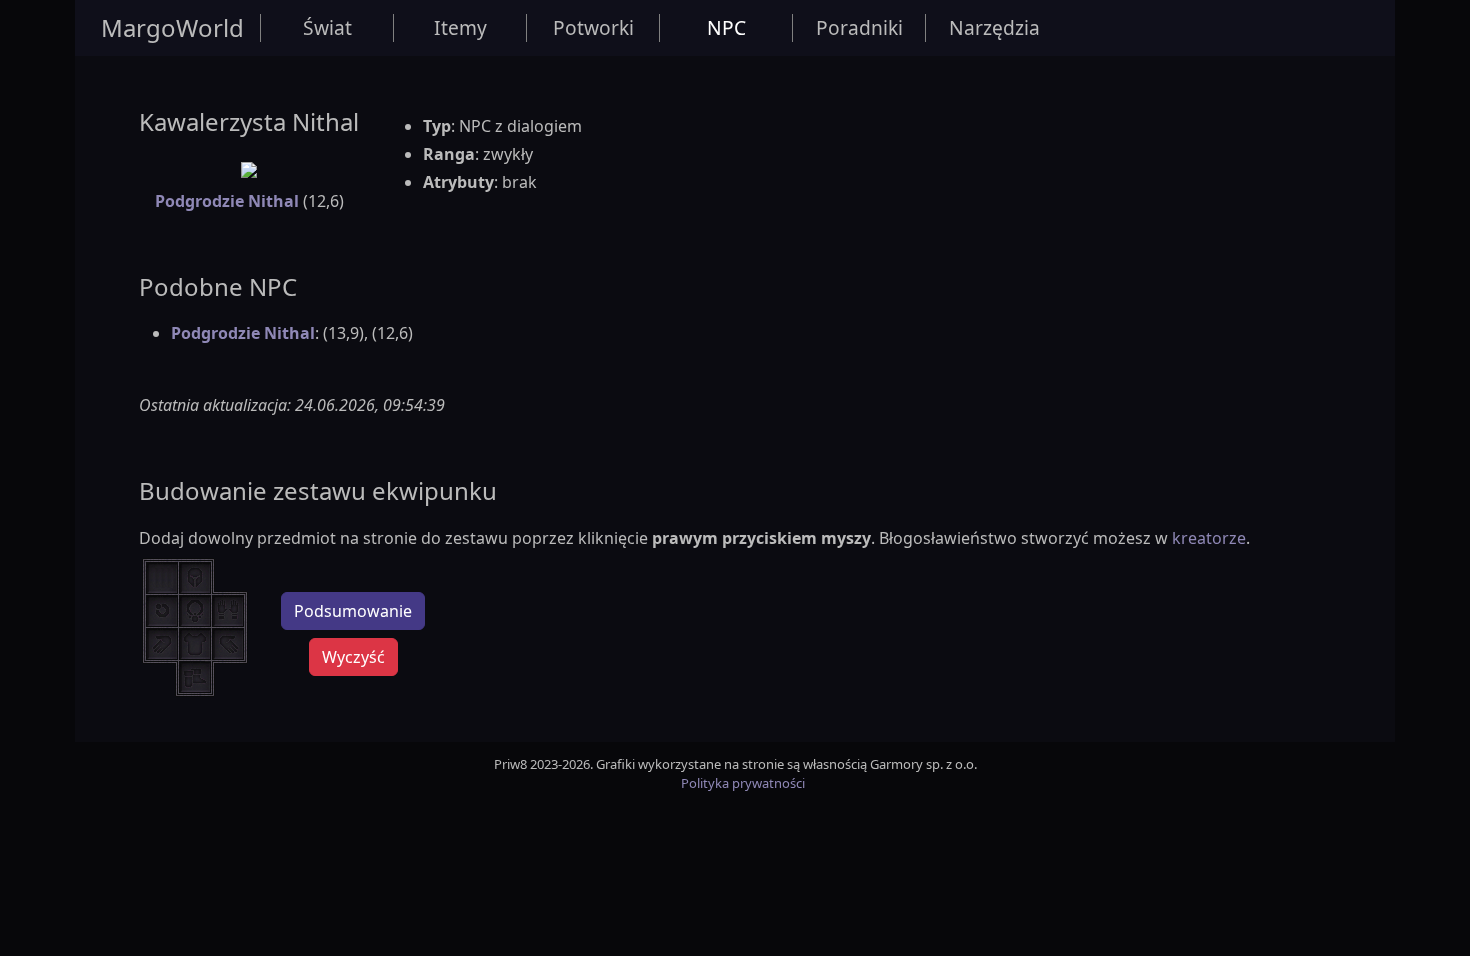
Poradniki (859, 27)
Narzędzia (994, 27)
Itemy (460, 27)
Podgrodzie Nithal (227, 201)
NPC (726, 27)
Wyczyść (353, 657)
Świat (327, 27)
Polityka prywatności (743, 783)
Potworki (593, 27)
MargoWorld (172, 27)
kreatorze (1209, 538)
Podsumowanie (353, 611)
